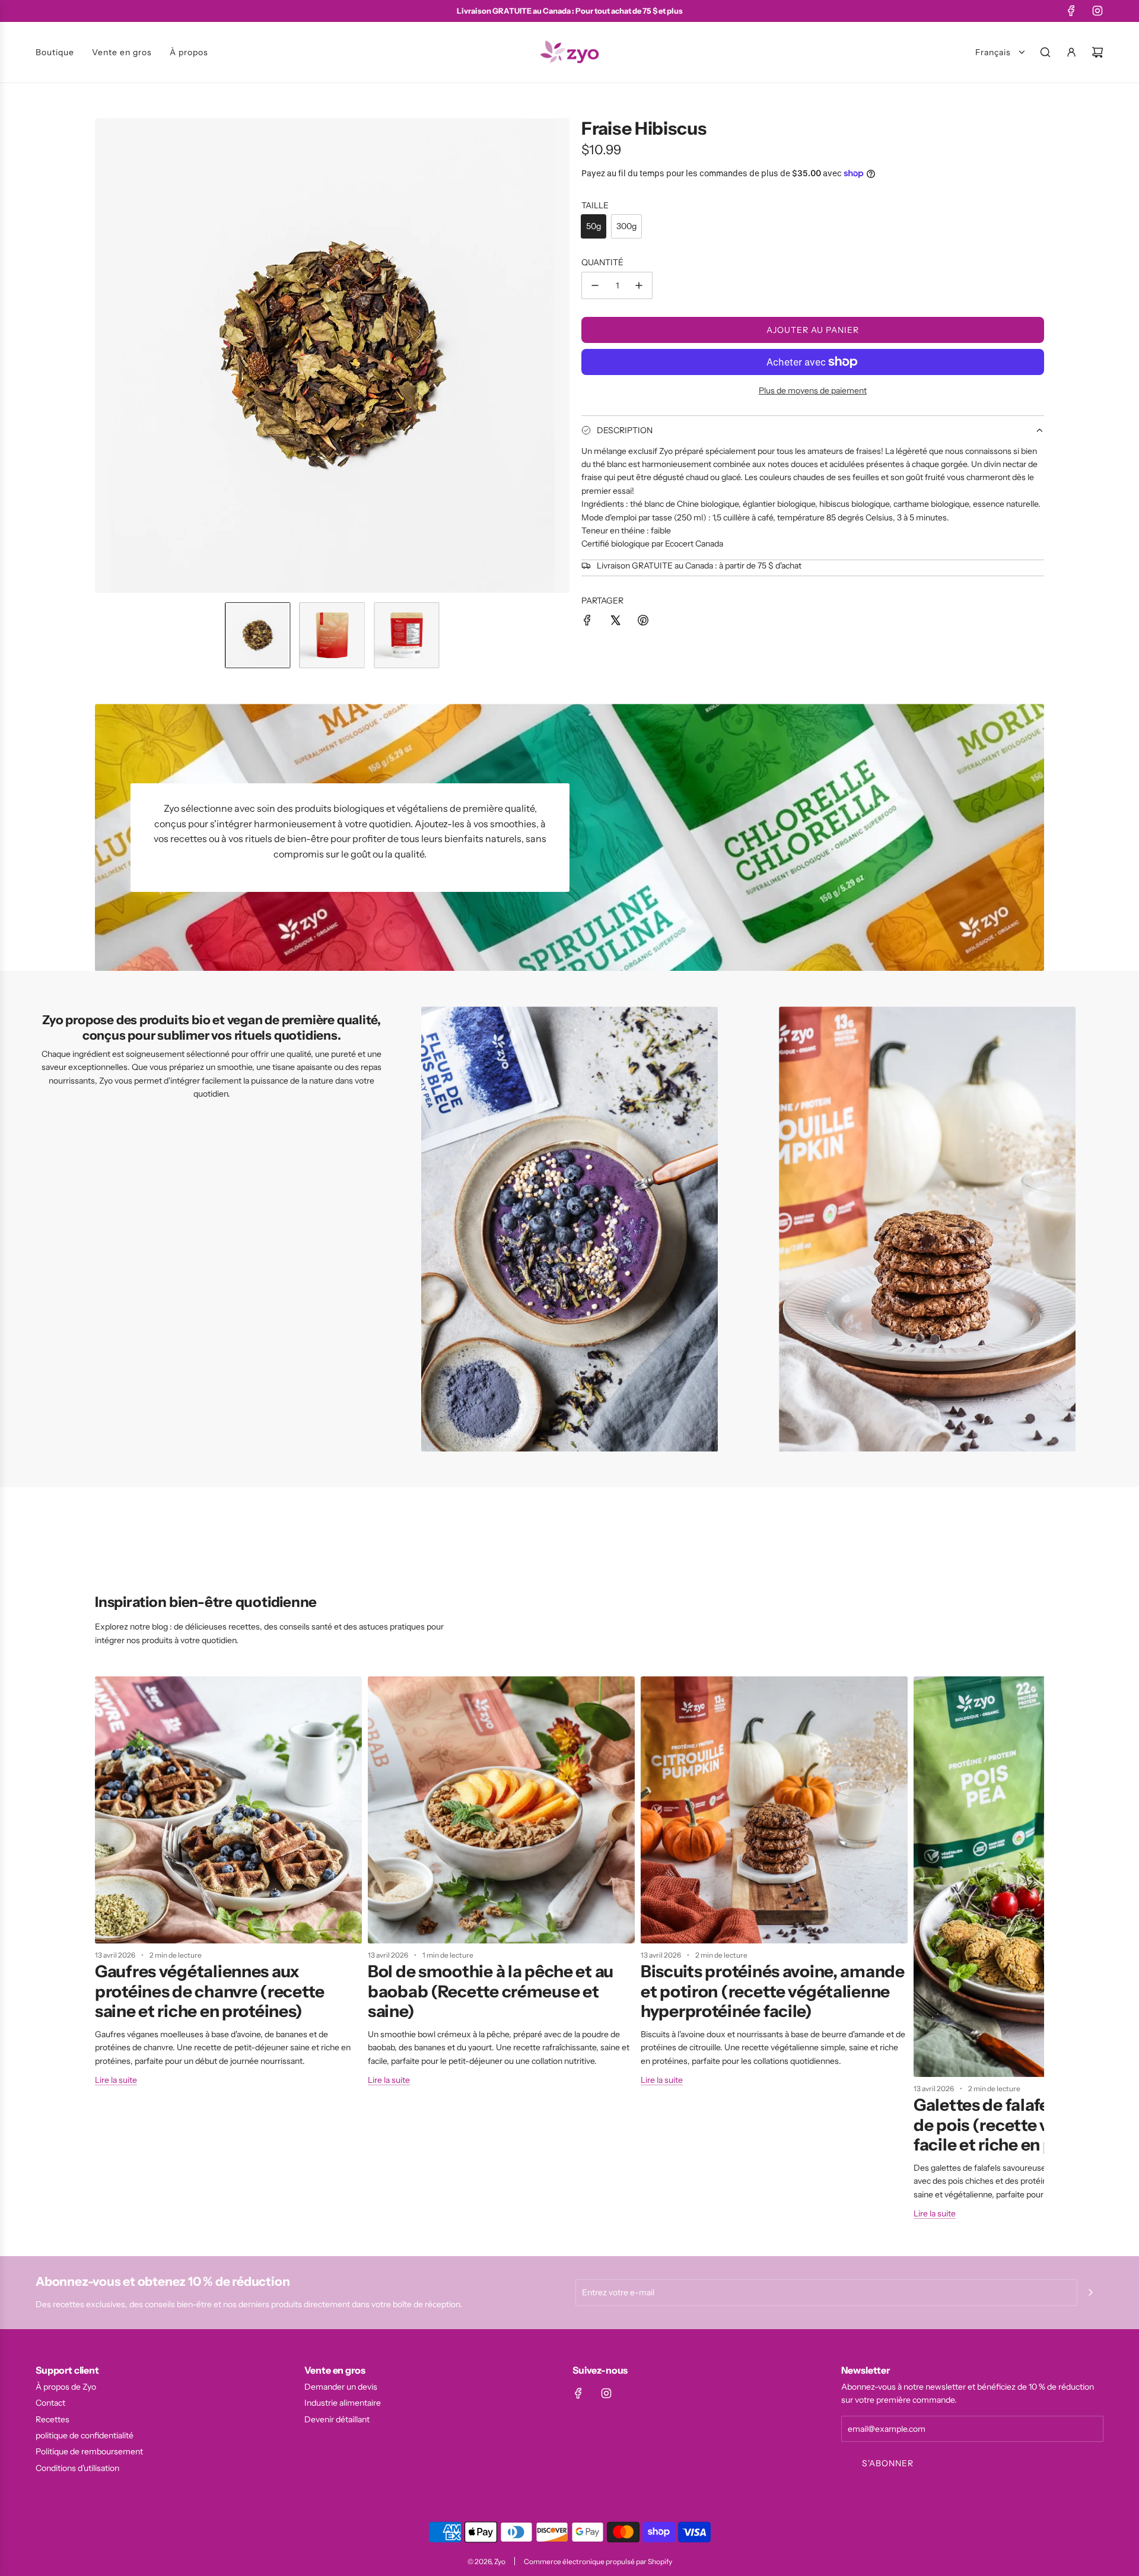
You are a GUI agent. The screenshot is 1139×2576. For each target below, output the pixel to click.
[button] (104, 355)
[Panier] (1097, 52)
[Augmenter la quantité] (639, 285)
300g (626, 226)
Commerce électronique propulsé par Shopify (598, 2561)
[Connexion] (1071, 52)
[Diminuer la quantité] (595, 285)
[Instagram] (1097, 11)
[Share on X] (615, 622)
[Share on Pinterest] (643, 622)
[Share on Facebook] (587, 622)
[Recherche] (1045, 52)
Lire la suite (116, 2080)
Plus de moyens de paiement (813, 390)
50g (594, 226)
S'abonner (888, 2463)
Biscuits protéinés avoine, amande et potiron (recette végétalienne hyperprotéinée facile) (773, 1991)
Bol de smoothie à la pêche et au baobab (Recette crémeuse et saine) (491, 1991)
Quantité (602, 262)
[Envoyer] (1090, 2292)
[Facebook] (1071, 11)
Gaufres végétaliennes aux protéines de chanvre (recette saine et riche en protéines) (210, 1991)
